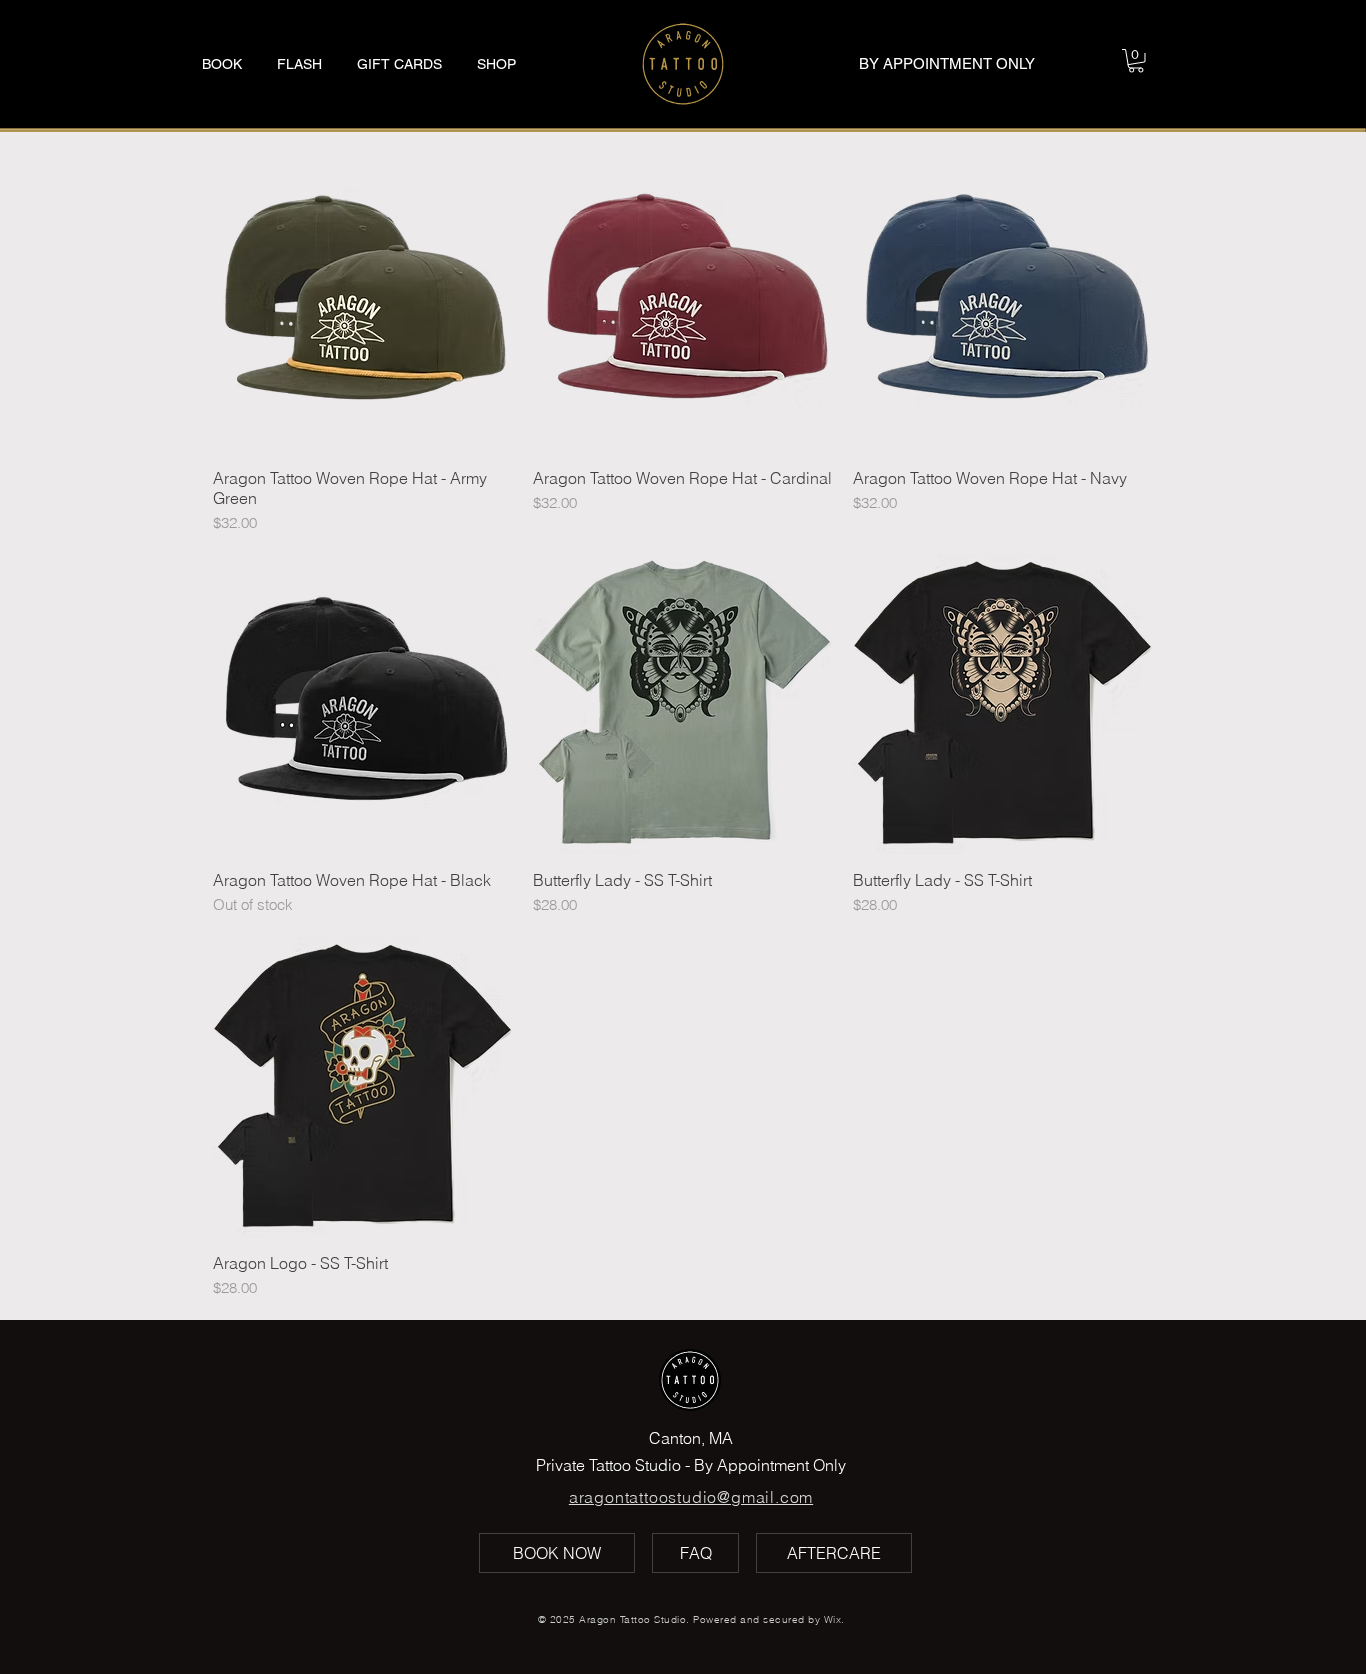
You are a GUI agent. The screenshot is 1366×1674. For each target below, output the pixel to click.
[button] (1136, 61)
